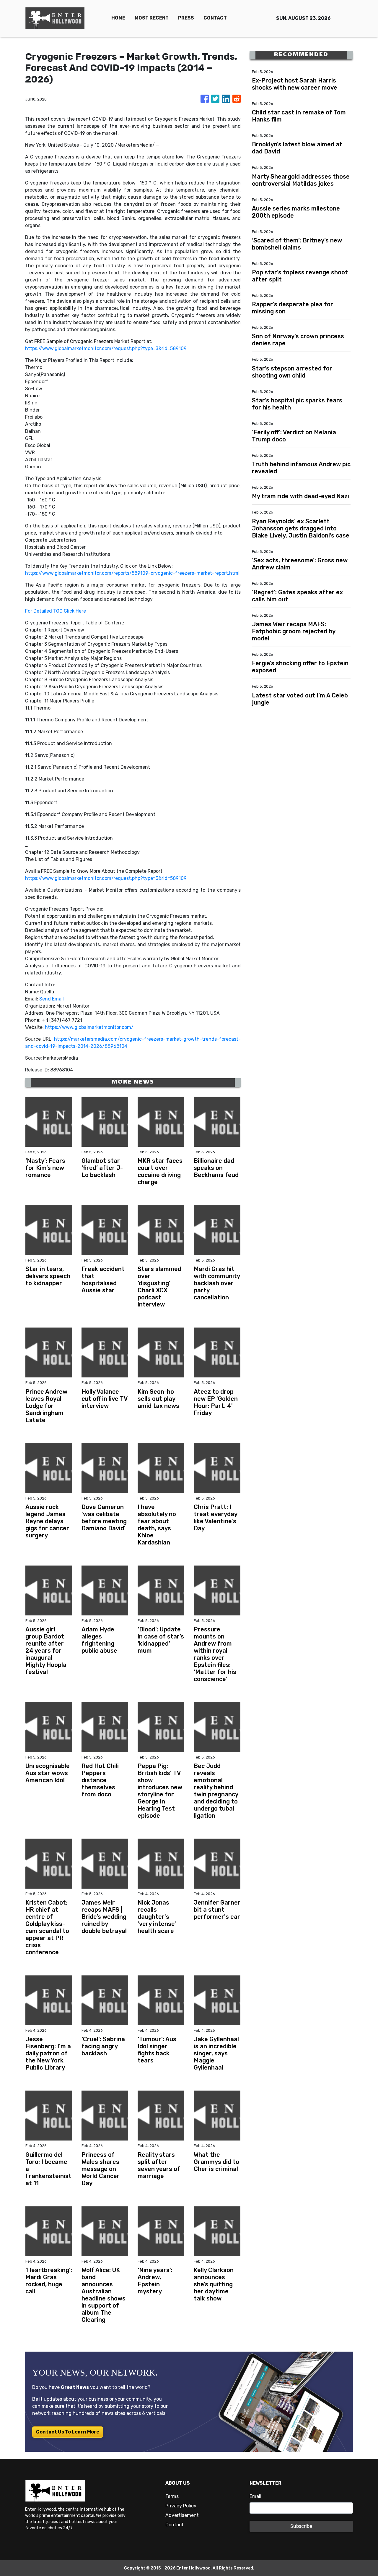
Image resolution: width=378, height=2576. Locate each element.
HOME (118, 18)
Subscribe (301, 2526)
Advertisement (182, 2515)
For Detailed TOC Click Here (56, 611)
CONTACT (215, 18)
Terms (172, 2496)
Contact (175, 2525)
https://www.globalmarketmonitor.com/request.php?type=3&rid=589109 (106, 348)
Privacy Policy (181, 2506)
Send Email (52, 999)
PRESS (186, 18)
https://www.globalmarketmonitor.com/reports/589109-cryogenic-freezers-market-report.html (132, 573)
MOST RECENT (152, 18)
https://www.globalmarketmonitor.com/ (89, 1027)
